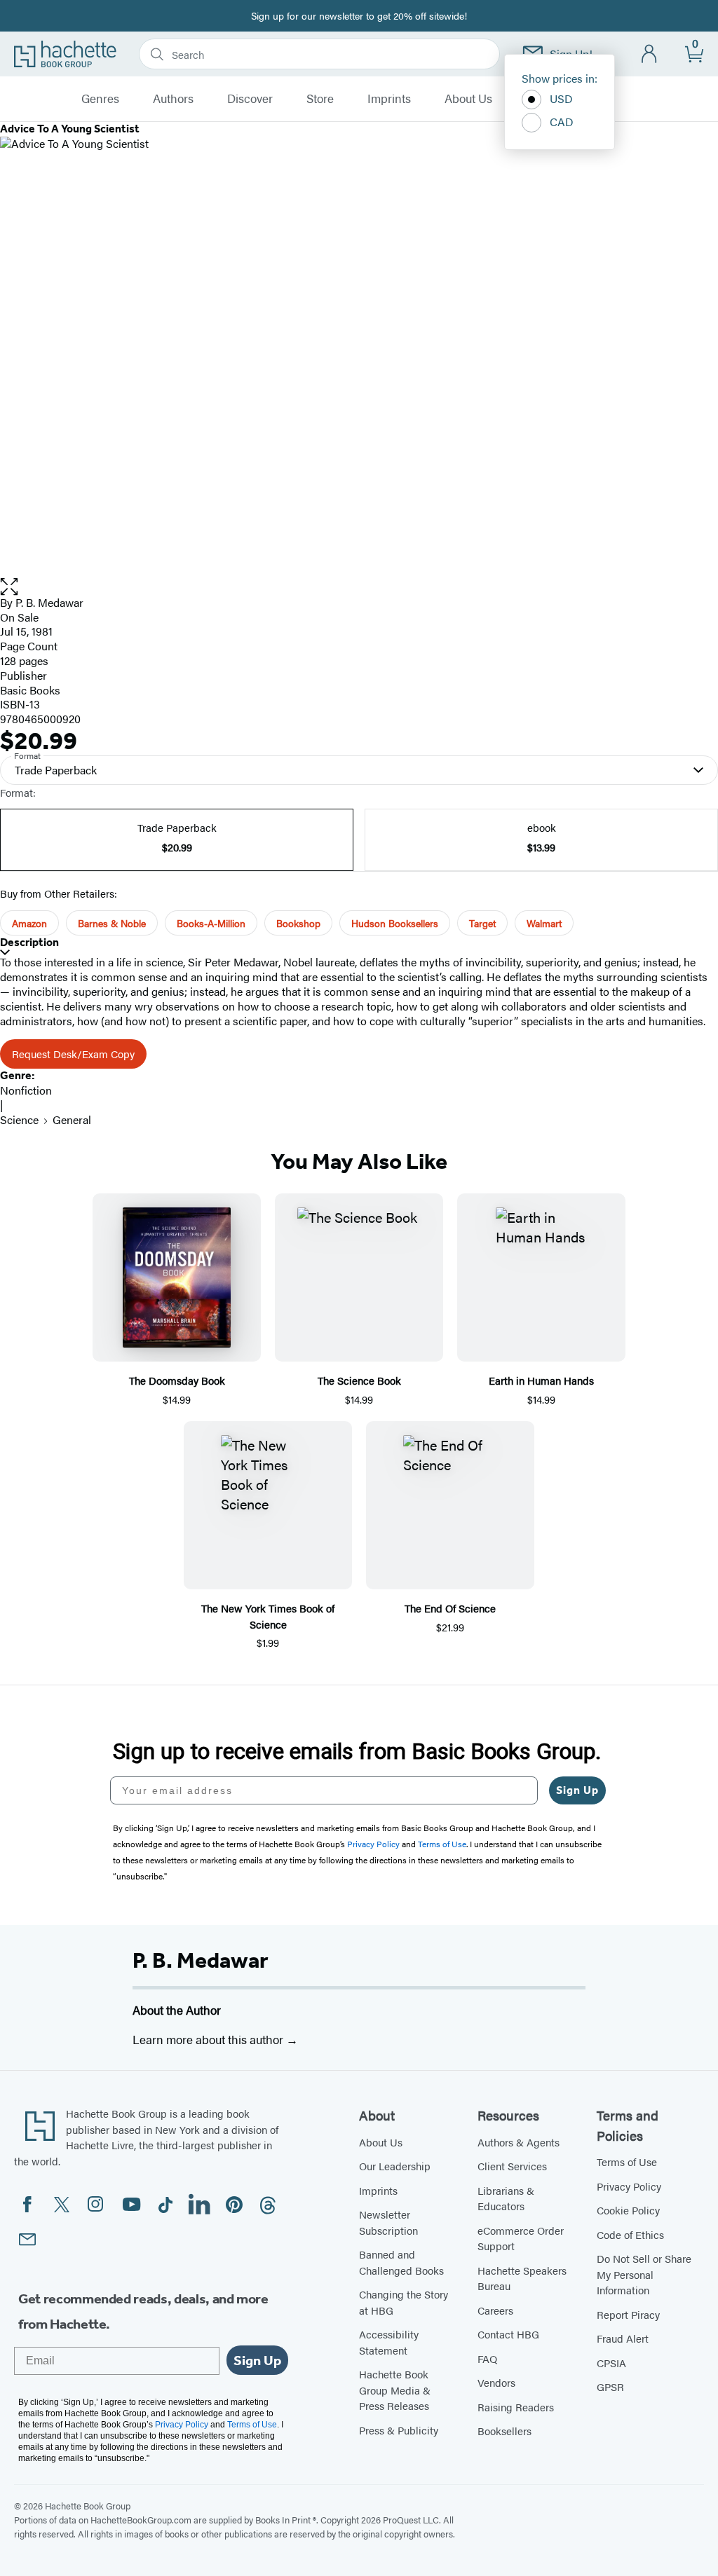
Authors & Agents (519, 2142)
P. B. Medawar (201, 1960)
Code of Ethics (630, 2234)
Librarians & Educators (506, 2198)
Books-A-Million (211, 923)
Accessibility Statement (389, 2342)
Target (482, 923)
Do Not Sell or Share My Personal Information (644, 2274)
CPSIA (611, 2363)
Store (320, 99)
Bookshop (298, 923)
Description (29, 942)
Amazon (29, 923)
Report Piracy (628, 2314)
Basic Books (30, 690)
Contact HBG (508, 2334)
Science (19, 1119)
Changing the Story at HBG (404, 2302)
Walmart (544, 923)
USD (561, 98)
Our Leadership (395, 2166)
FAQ (487, 2358)
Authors (173, 99)
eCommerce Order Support (521, 2238)
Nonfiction (26, 1090)
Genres (100, 99)
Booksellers (504, 2431)
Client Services (512, 2166)
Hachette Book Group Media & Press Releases (395, 2390)
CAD (562, 122)
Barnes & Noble (112, 923)
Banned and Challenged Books (401, 2262)
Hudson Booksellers (395, 923)
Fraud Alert (623, 2338)
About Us (468, 99)
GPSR (610, 2386)
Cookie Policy (628, 2210)
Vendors (496, 2382)
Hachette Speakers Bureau (522, 2278)
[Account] (650, 54)
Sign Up (577, 1790)
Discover (250, 99)
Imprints (389, 99)
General (72, 1119)
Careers (495, 2310)
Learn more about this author (209, 2039)
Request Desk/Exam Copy (73, 1054)
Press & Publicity (399, 2430)
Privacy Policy (629, 2186)
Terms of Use (627, 2161)
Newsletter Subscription (388, 2222)
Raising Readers (516, 2407)
